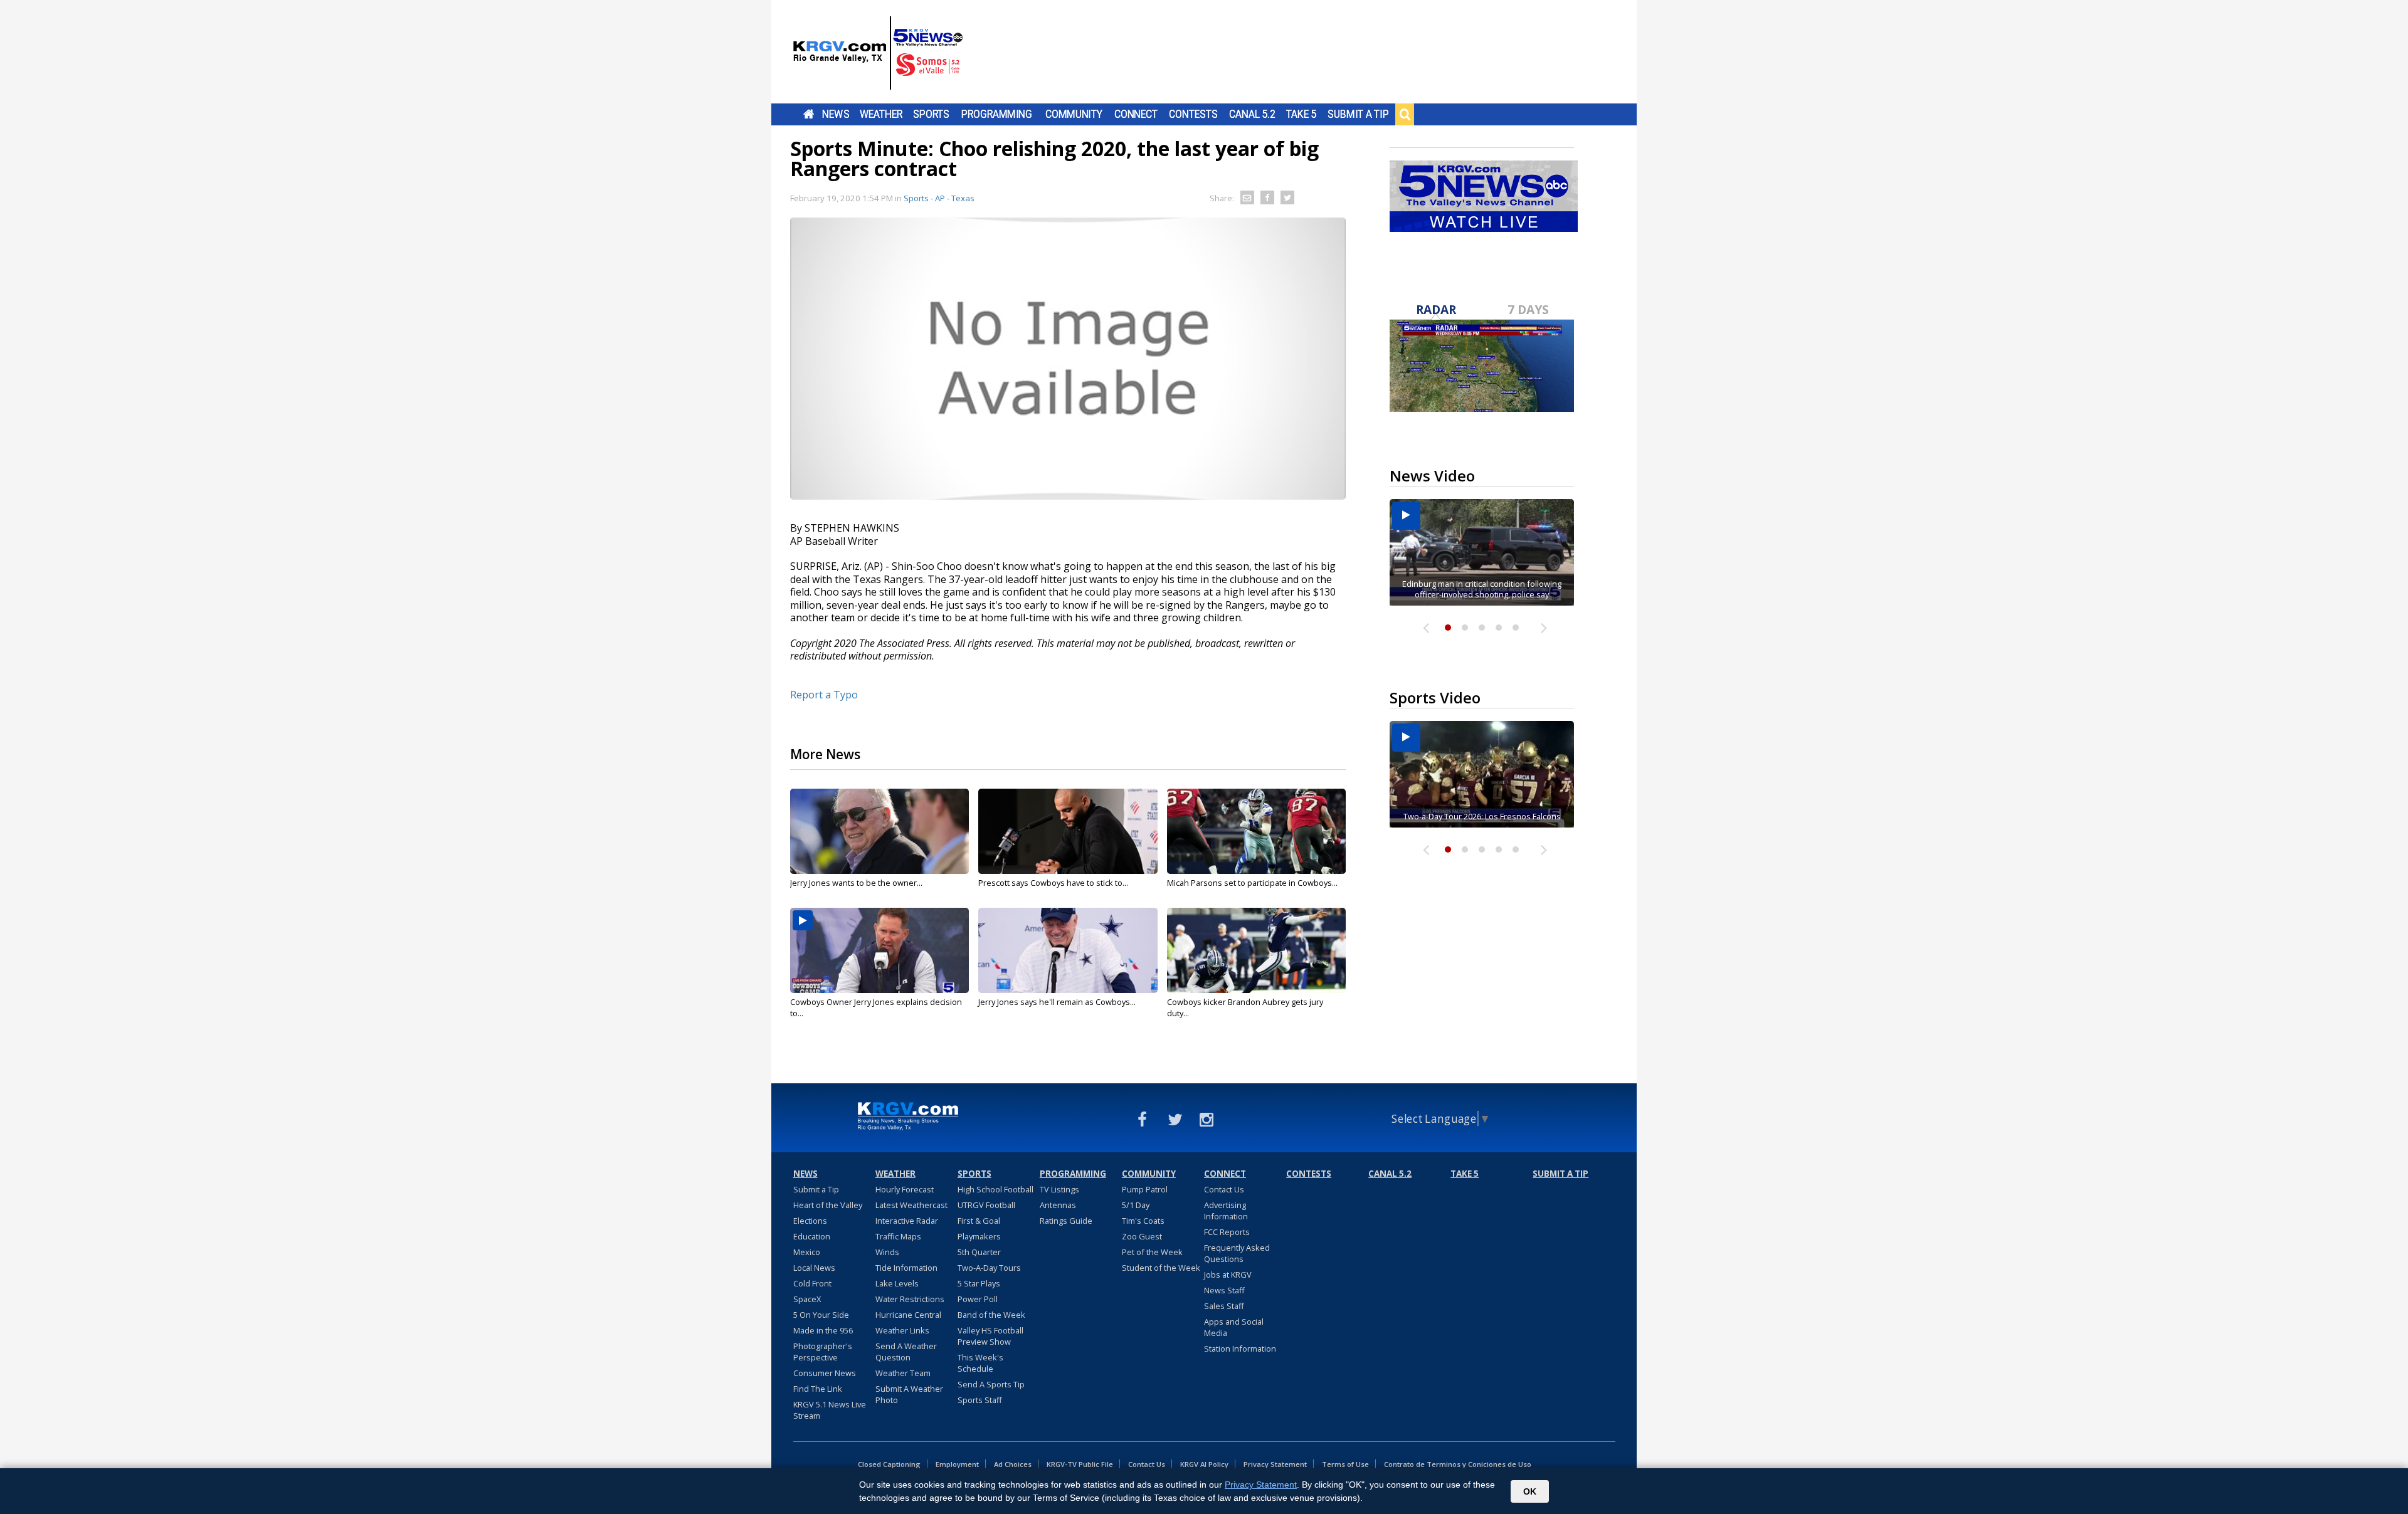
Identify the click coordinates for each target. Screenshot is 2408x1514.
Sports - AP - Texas (939, 198)
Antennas (1058, 1205)
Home (809, 114)
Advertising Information (1226, 1211)
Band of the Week (991, 1315)
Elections (810, 1221)
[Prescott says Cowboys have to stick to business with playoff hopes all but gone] (1068, 831)
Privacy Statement (1275, 1464)
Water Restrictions (910, 1299)
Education (812, 1236)
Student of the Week (1161, 1268)
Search (1405, 114)
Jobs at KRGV (1228, 1275)
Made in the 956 (823, 1330)
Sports (931, 114)
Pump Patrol (1145, 1189)
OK (1530, 1491)
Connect (1136, 114)
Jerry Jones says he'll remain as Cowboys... (1057, 1002)
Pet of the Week (1152, 1252)
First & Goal (979, 1221)
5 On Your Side (821, 1315)
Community (1074, 114)
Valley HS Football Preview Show (990, 1336)
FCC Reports (1227, 1232)
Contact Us (1224, 1189)
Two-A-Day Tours (989, 1268)
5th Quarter (979, 1252)
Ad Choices (1013, 1464)
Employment (957, 1464)
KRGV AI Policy (1204, 1464)
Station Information (1240, 1348)
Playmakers (979, 1236)
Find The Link (818, 1389)
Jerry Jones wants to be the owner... (856, 883)
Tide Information (906, 1268)
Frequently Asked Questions (1237, 1253)
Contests (1193, 114)
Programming (997, 114)
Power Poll (978, 1299)
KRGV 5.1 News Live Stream (830, 1410)
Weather (881, 114)
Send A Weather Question (906, 1352)
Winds (887, 1252)
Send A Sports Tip (991, 1384)
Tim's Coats (1143, 1221)
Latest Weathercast (911, 1205)
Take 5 (1302, 114)
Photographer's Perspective (823, 1352)
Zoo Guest (1142, 1236)
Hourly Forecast (905, 1189)
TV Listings (1059, 1189)
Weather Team (903, 1373)
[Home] (878, 53)
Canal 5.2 (1252, 114)
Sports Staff (980, 1400)
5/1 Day (1136, 1205)
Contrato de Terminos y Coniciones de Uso (1458, 1464)
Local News (814, 1268)
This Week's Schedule (980, 1363)
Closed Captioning (889, 1464)
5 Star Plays (979, 1283)
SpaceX (807, 1299)
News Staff (1224, 1290)
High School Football (995, 1189)
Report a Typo (824, 695)
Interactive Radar (907, 1221)
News (836, 114)
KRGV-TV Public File (1080, 1464)
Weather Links (902, 1330)
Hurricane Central (908, 1315)
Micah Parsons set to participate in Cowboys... (1252, 883)
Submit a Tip (1358, 114)
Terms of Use (1345, 1464)
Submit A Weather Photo (909, 1394)
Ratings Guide (1066, 1221)
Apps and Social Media (1234, 1327)
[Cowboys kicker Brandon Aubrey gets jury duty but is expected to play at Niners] (1256, 950)
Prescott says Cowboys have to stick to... (1053, 883)
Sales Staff (1224, 1306)
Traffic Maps (898, 1236)
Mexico (807, 1252)
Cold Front (812, 1283)
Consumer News (825, 1373)
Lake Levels (897, 1283)
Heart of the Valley (828, 1205)
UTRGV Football (986, 1205)
